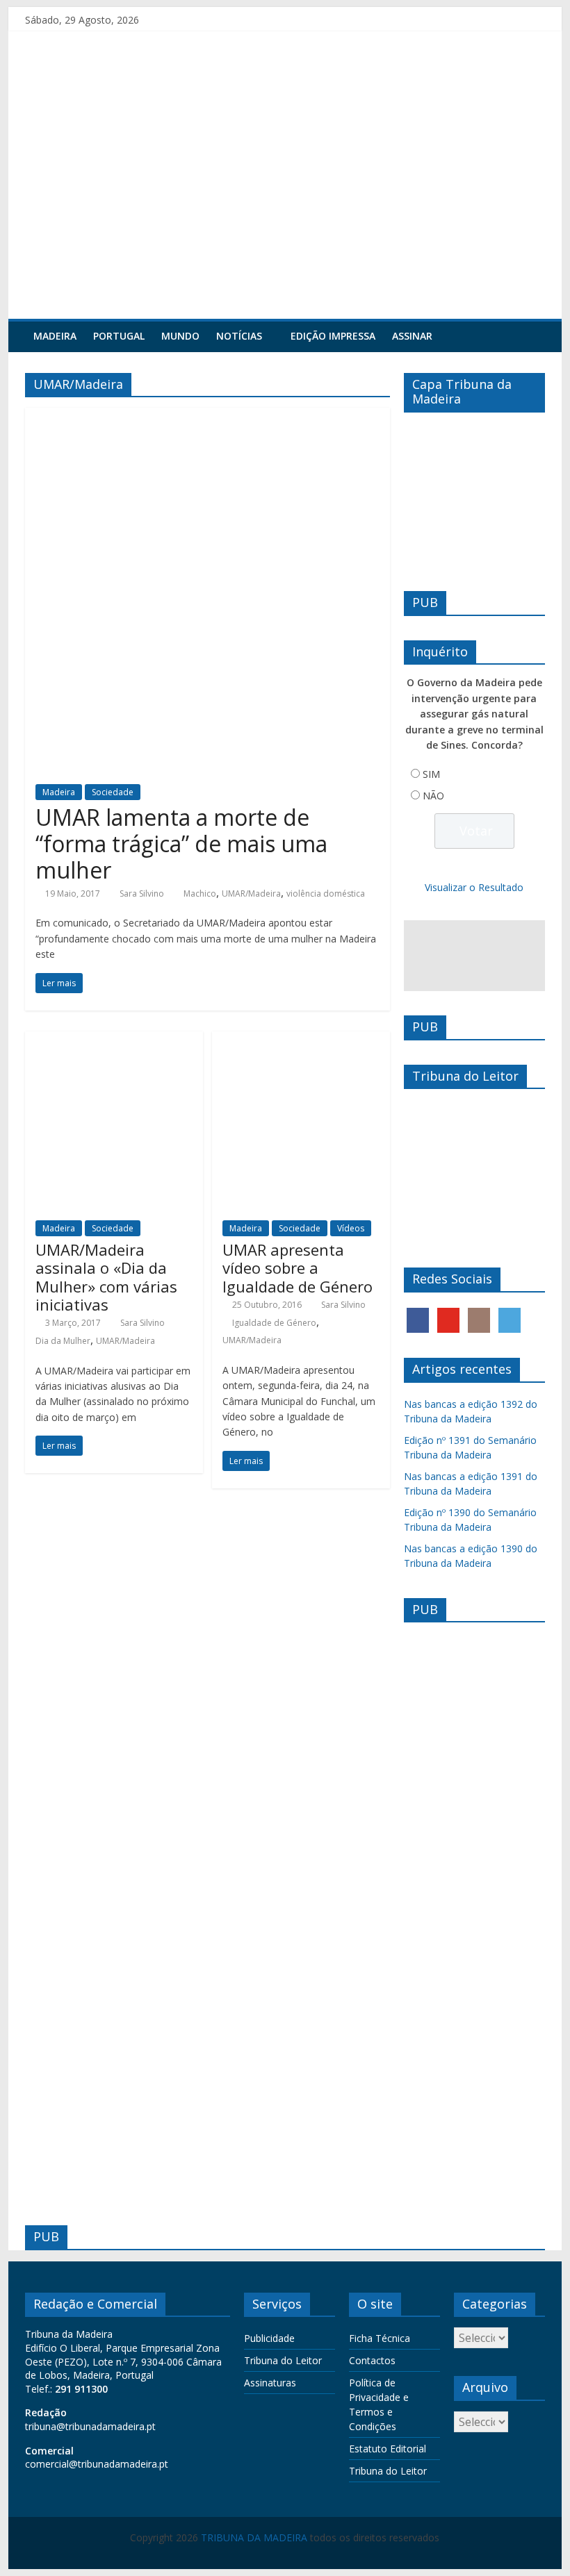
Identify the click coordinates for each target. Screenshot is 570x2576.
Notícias (239, 336)
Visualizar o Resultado (474, 887)
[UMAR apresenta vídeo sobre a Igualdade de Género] (301, 1040)
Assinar (412, 336)
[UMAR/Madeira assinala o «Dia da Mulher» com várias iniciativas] (114, 1040)
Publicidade (269, 2338)
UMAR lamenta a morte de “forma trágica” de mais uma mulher (181, 844)
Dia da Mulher (63, 1341)
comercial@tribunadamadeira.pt (97, 2464)
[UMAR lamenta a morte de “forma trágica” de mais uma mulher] (207, 416)
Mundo (180, 336)
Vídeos (351, 1228)
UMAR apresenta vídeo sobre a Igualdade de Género (298, 1268)
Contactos (372, 2360)
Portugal (119, 336)
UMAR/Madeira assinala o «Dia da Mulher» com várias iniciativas (106, 1277)
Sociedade (113, 792)
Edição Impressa (333, 336)
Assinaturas (270, 2383)
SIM (431, 774)
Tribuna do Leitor (283, 2360)
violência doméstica (326, 894)
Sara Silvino (142, 894)
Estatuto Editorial (388, 2449)
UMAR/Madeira (251, 894)
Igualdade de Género (274, 1323)
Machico (200, 894)
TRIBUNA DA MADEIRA (254, 2537)
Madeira (55, 336)
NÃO (433, 796)
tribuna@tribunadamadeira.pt (90, 2426)
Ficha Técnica (380, 2338)
